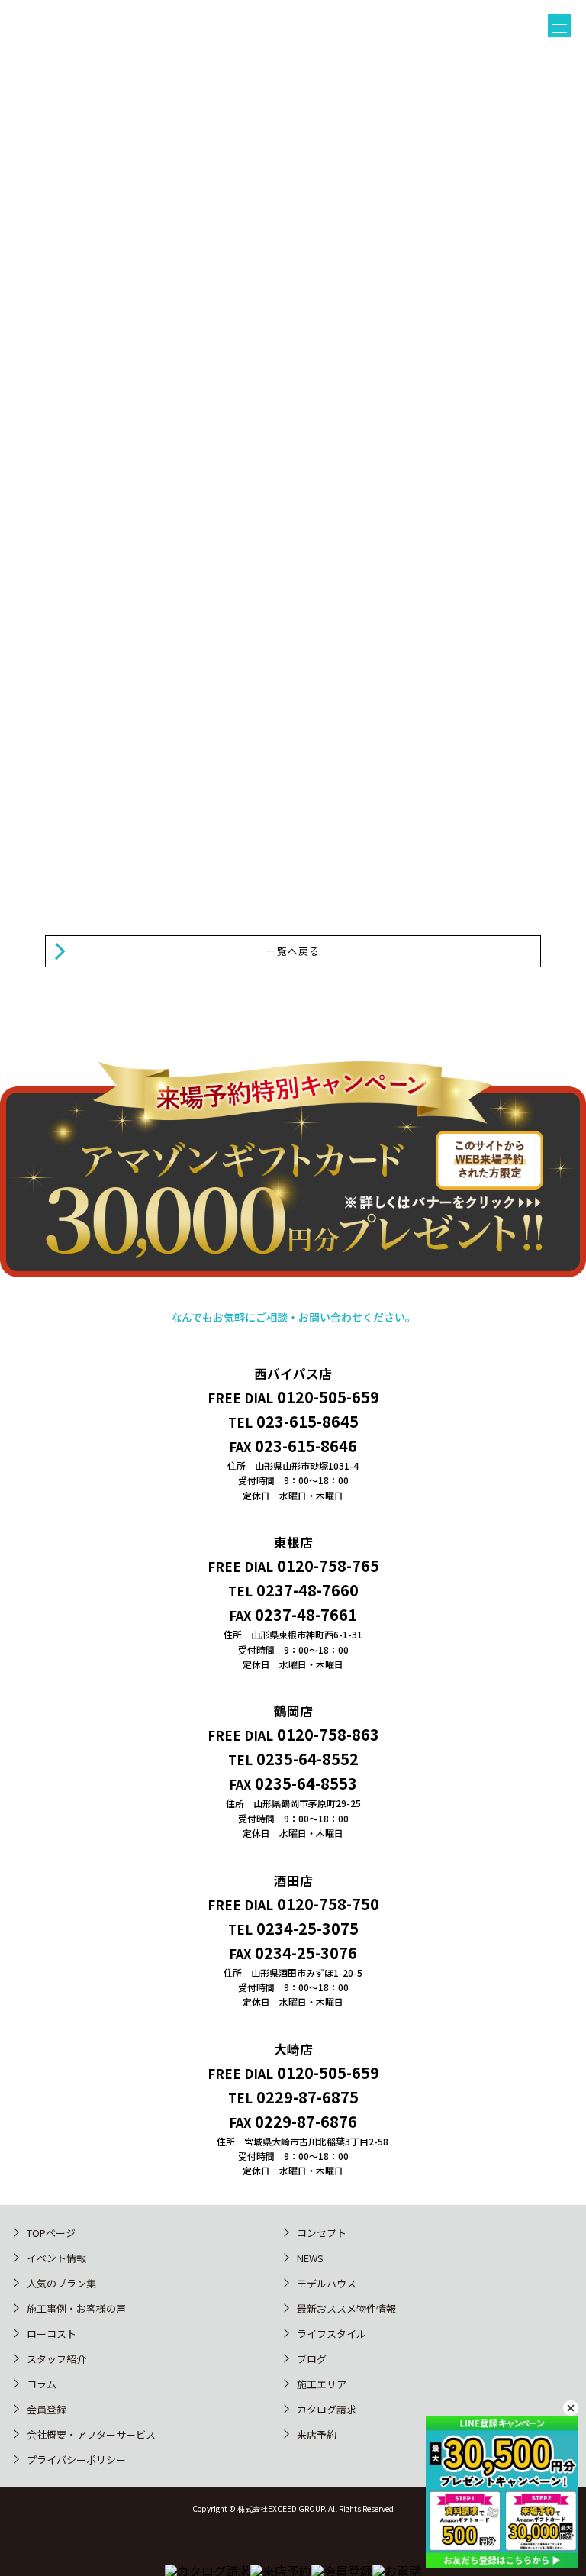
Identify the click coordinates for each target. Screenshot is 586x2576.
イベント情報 (56, 2258)
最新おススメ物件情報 (346, 2308)
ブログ (312, 2359)
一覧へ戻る (293, 951)
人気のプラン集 (61, 2283)
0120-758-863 (328, 1734)
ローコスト (52, 2334)
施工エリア (322, 2384)
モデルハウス (327, 2283)
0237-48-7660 (307, 1590)
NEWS (310, 2258)
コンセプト (322, 2233)
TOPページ (51, 2233)
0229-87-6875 (307, 2097)
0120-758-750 (328, 1904)
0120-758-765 (328, 1566)
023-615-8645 (307, 1421)
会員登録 (47, 2409)
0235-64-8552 (307, 1759)
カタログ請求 (327, 2409)
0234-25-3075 (307, 1928)
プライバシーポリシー (76, 2460)
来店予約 (37, 843)
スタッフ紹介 (56, 2359)
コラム (42, 2384)
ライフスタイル (332, 2334)
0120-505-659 (328, 1397)
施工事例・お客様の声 (76, 2308)
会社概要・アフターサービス (91, 2434)
